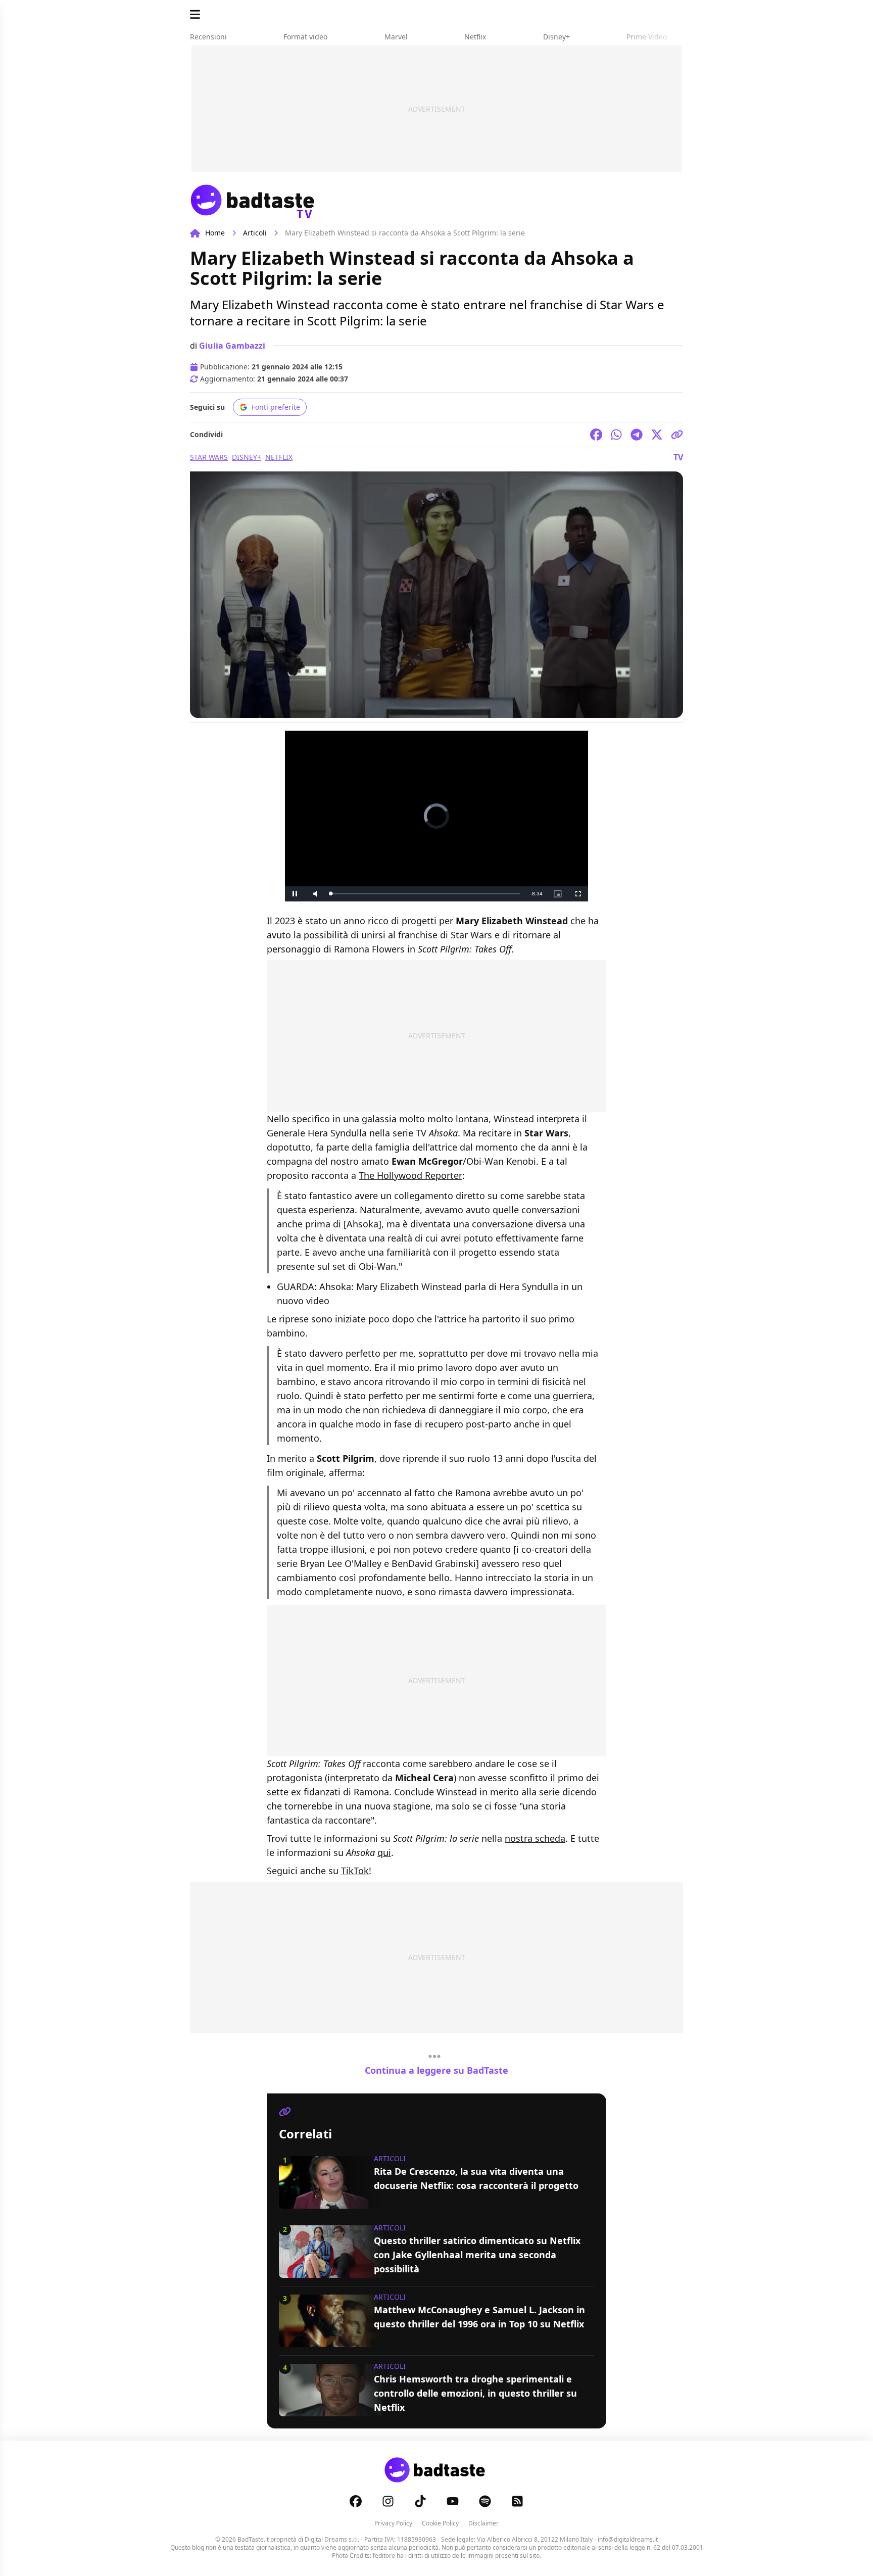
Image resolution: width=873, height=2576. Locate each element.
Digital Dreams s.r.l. (332, 2539)
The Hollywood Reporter (410, 1175)
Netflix (279, 457)
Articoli (255, 233)
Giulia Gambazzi (232, 346)
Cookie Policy (440, 2523)
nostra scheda (535, 1838)
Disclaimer (483, 2523)
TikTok (355, 1871)
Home (215, 233)
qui (384, 1852)
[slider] (425, 894)
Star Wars (209, 457)
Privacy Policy (393, 2523)
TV (678, 457)
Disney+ (247, 457)
